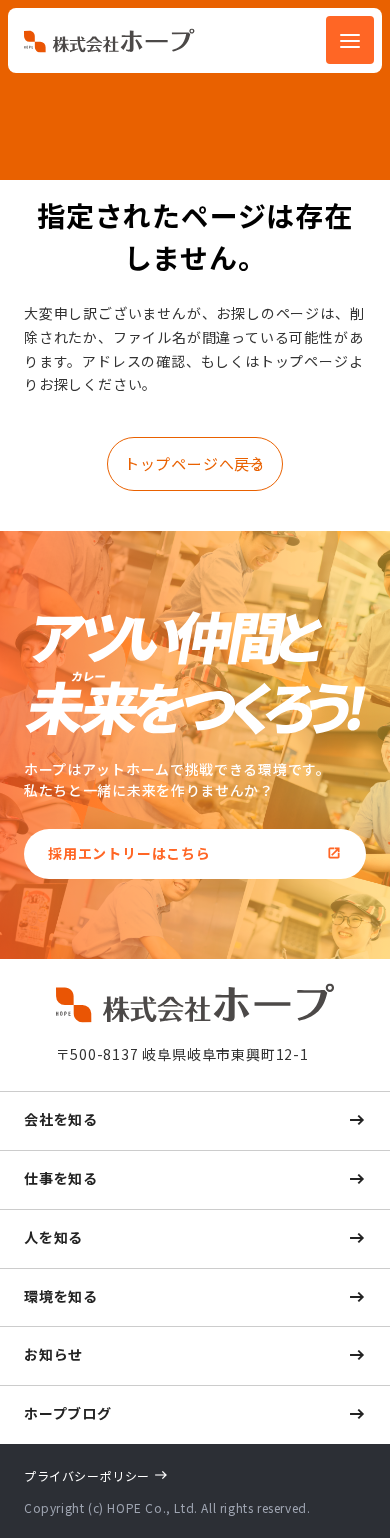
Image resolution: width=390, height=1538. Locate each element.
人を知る (53, 1237)
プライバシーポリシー (87, 1475)
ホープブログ (68, 1413)
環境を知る (61, 1296)
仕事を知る (61, 1178)
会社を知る (61, 1119)
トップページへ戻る (195, 463)
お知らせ (53, 1354)
